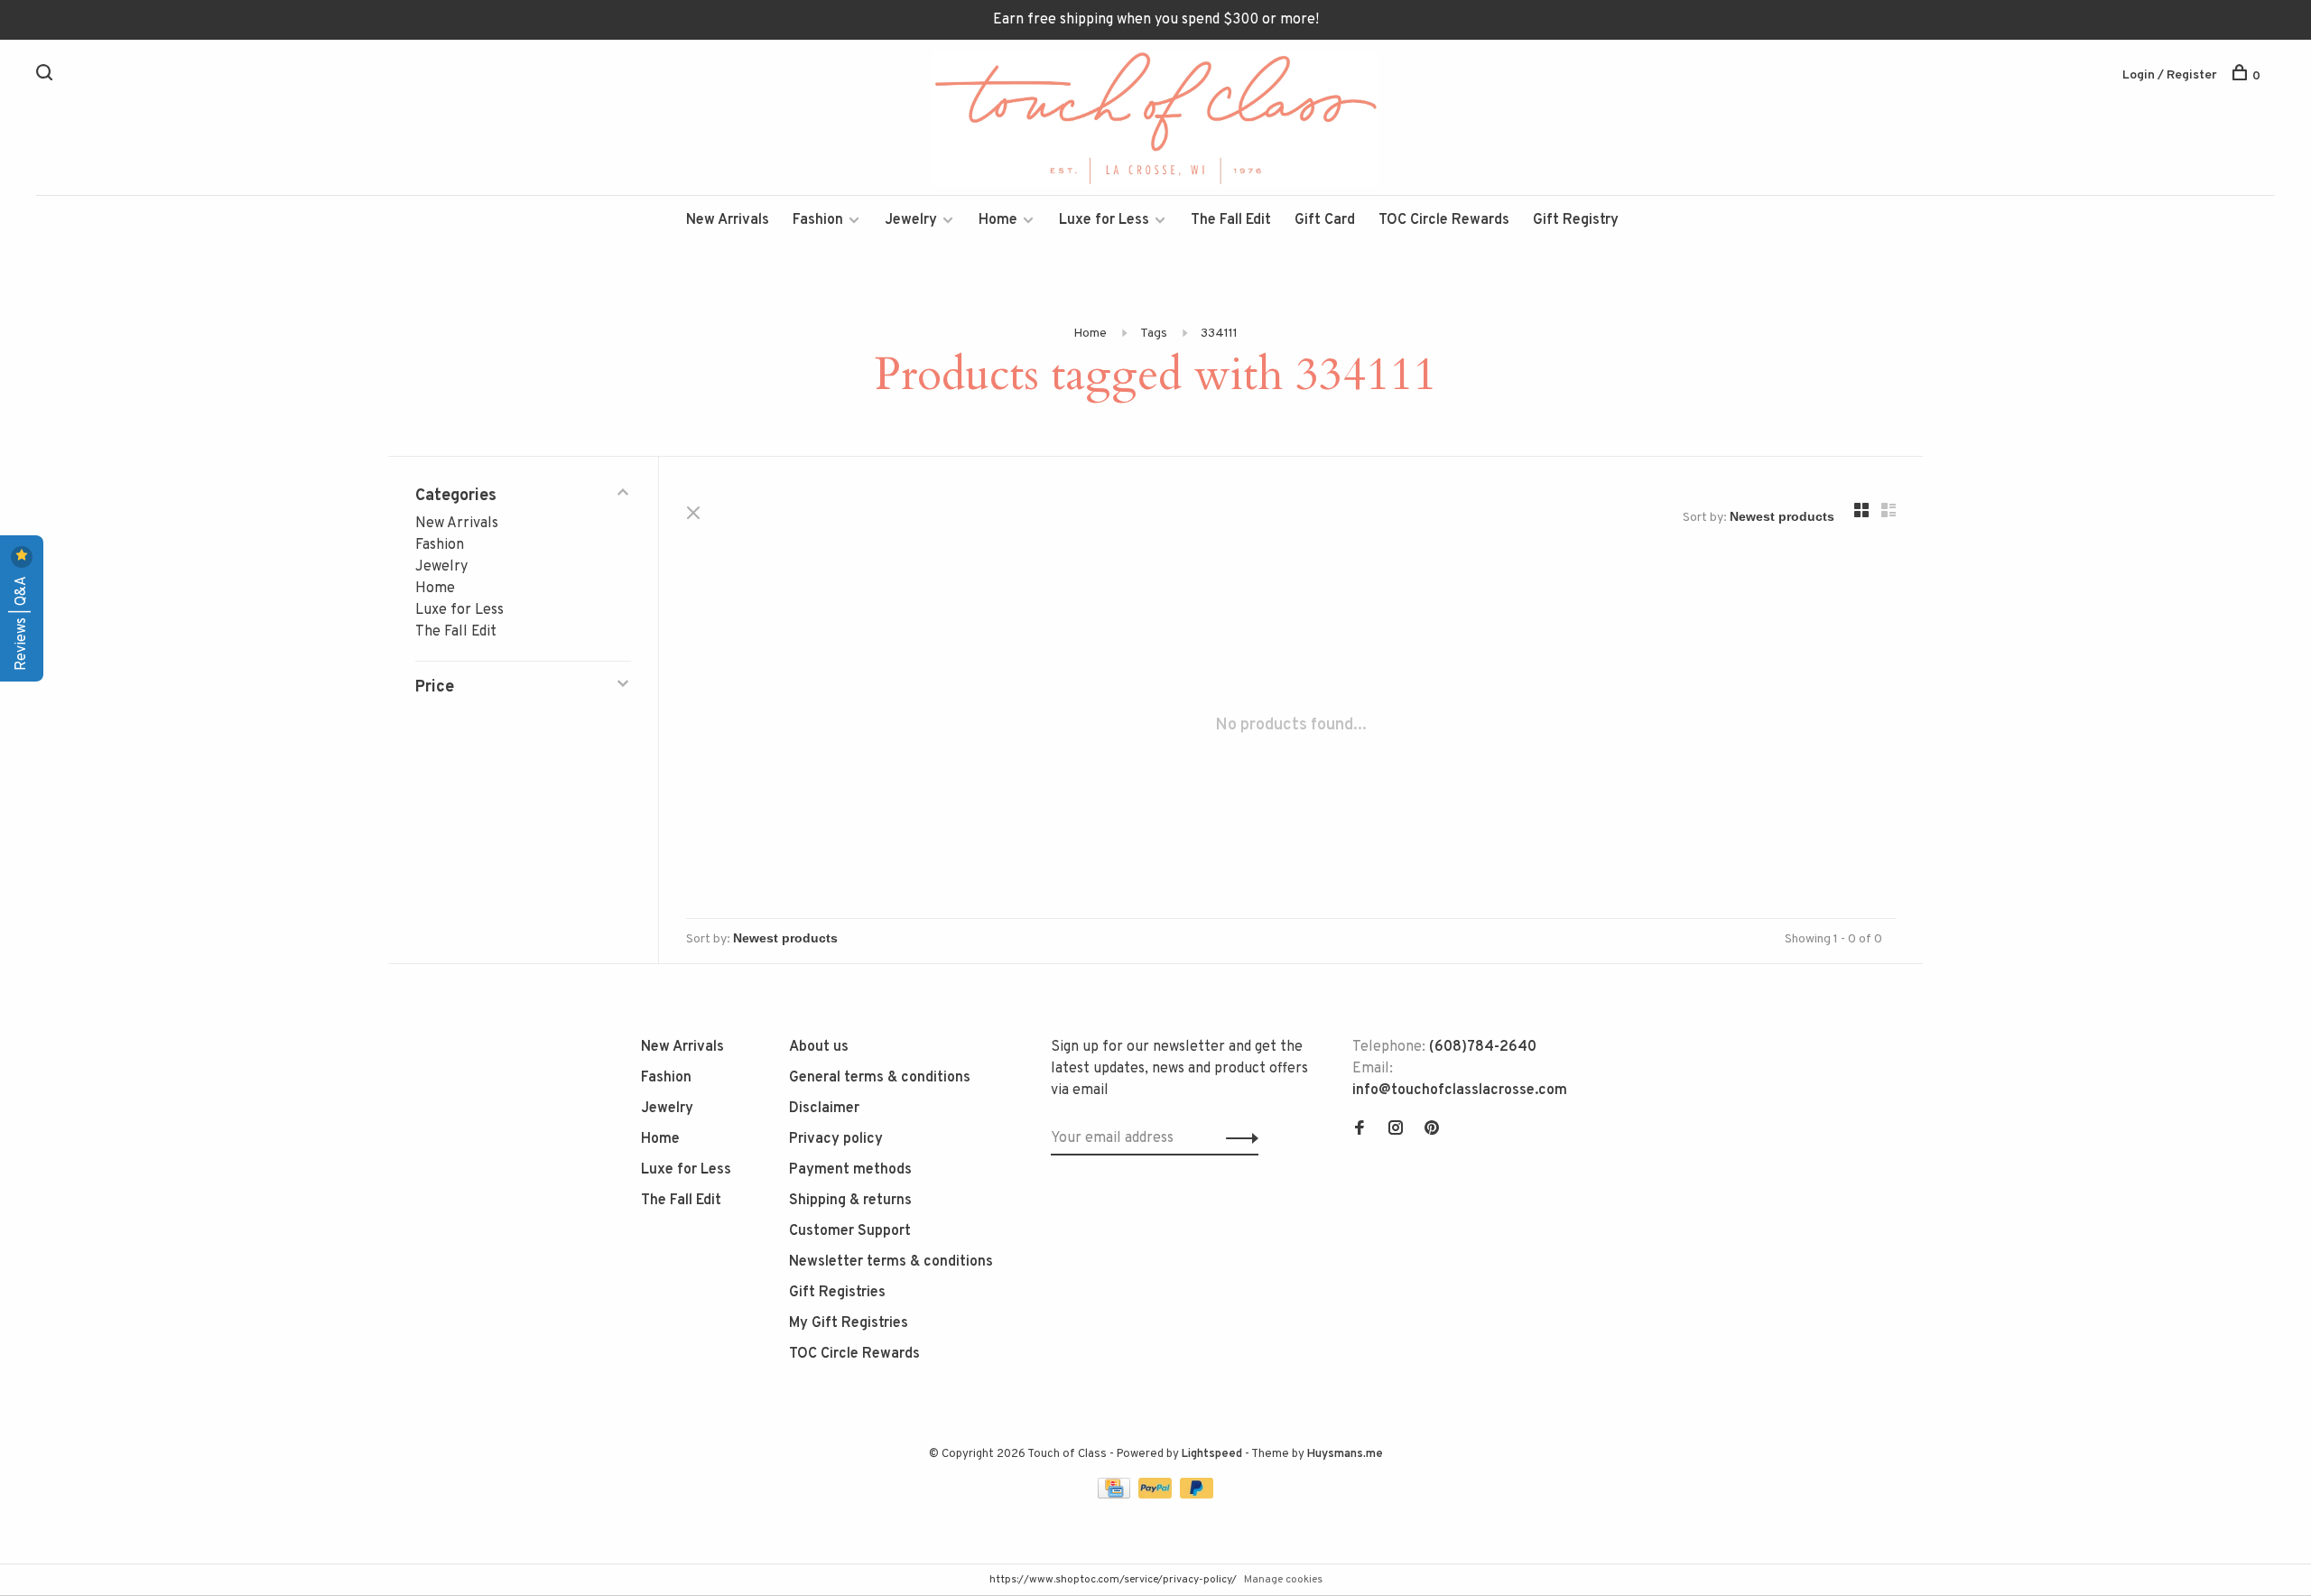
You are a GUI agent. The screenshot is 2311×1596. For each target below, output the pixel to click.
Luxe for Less (1104, 220)
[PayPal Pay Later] (1197, 1495)
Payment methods (850, 1170)
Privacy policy (836, 1139)
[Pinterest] (1432, 1130)
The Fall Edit (1231, 220)
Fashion (818, 220)
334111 (1219, 334)
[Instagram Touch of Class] (1396, 1130)
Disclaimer (824, 1109)
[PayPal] (1157, 1495)
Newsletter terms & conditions (891, 1262)
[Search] (46, 76)
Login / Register (2170, 75)
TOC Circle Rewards (1444, 220)
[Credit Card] (1116, 1495)
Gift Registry (1576, 220)
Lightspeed (1212, 1454)
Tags (1154, 334)
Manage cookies (1283, 1580)
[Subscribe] (1237, 1138)
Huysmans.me (1345, 1454)
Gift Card (1325, 220)
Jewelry (911, 220)
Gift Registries (837, 1293)
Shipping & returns (850, 1201)
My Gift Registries (849, 1323)
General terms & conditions (880, 1078)
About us (819, 1047)
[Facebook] (1360, 1130)
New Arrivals (728, 220)
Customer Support (850, 1231)
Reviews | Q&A (22, 622)
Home (998, 220)
